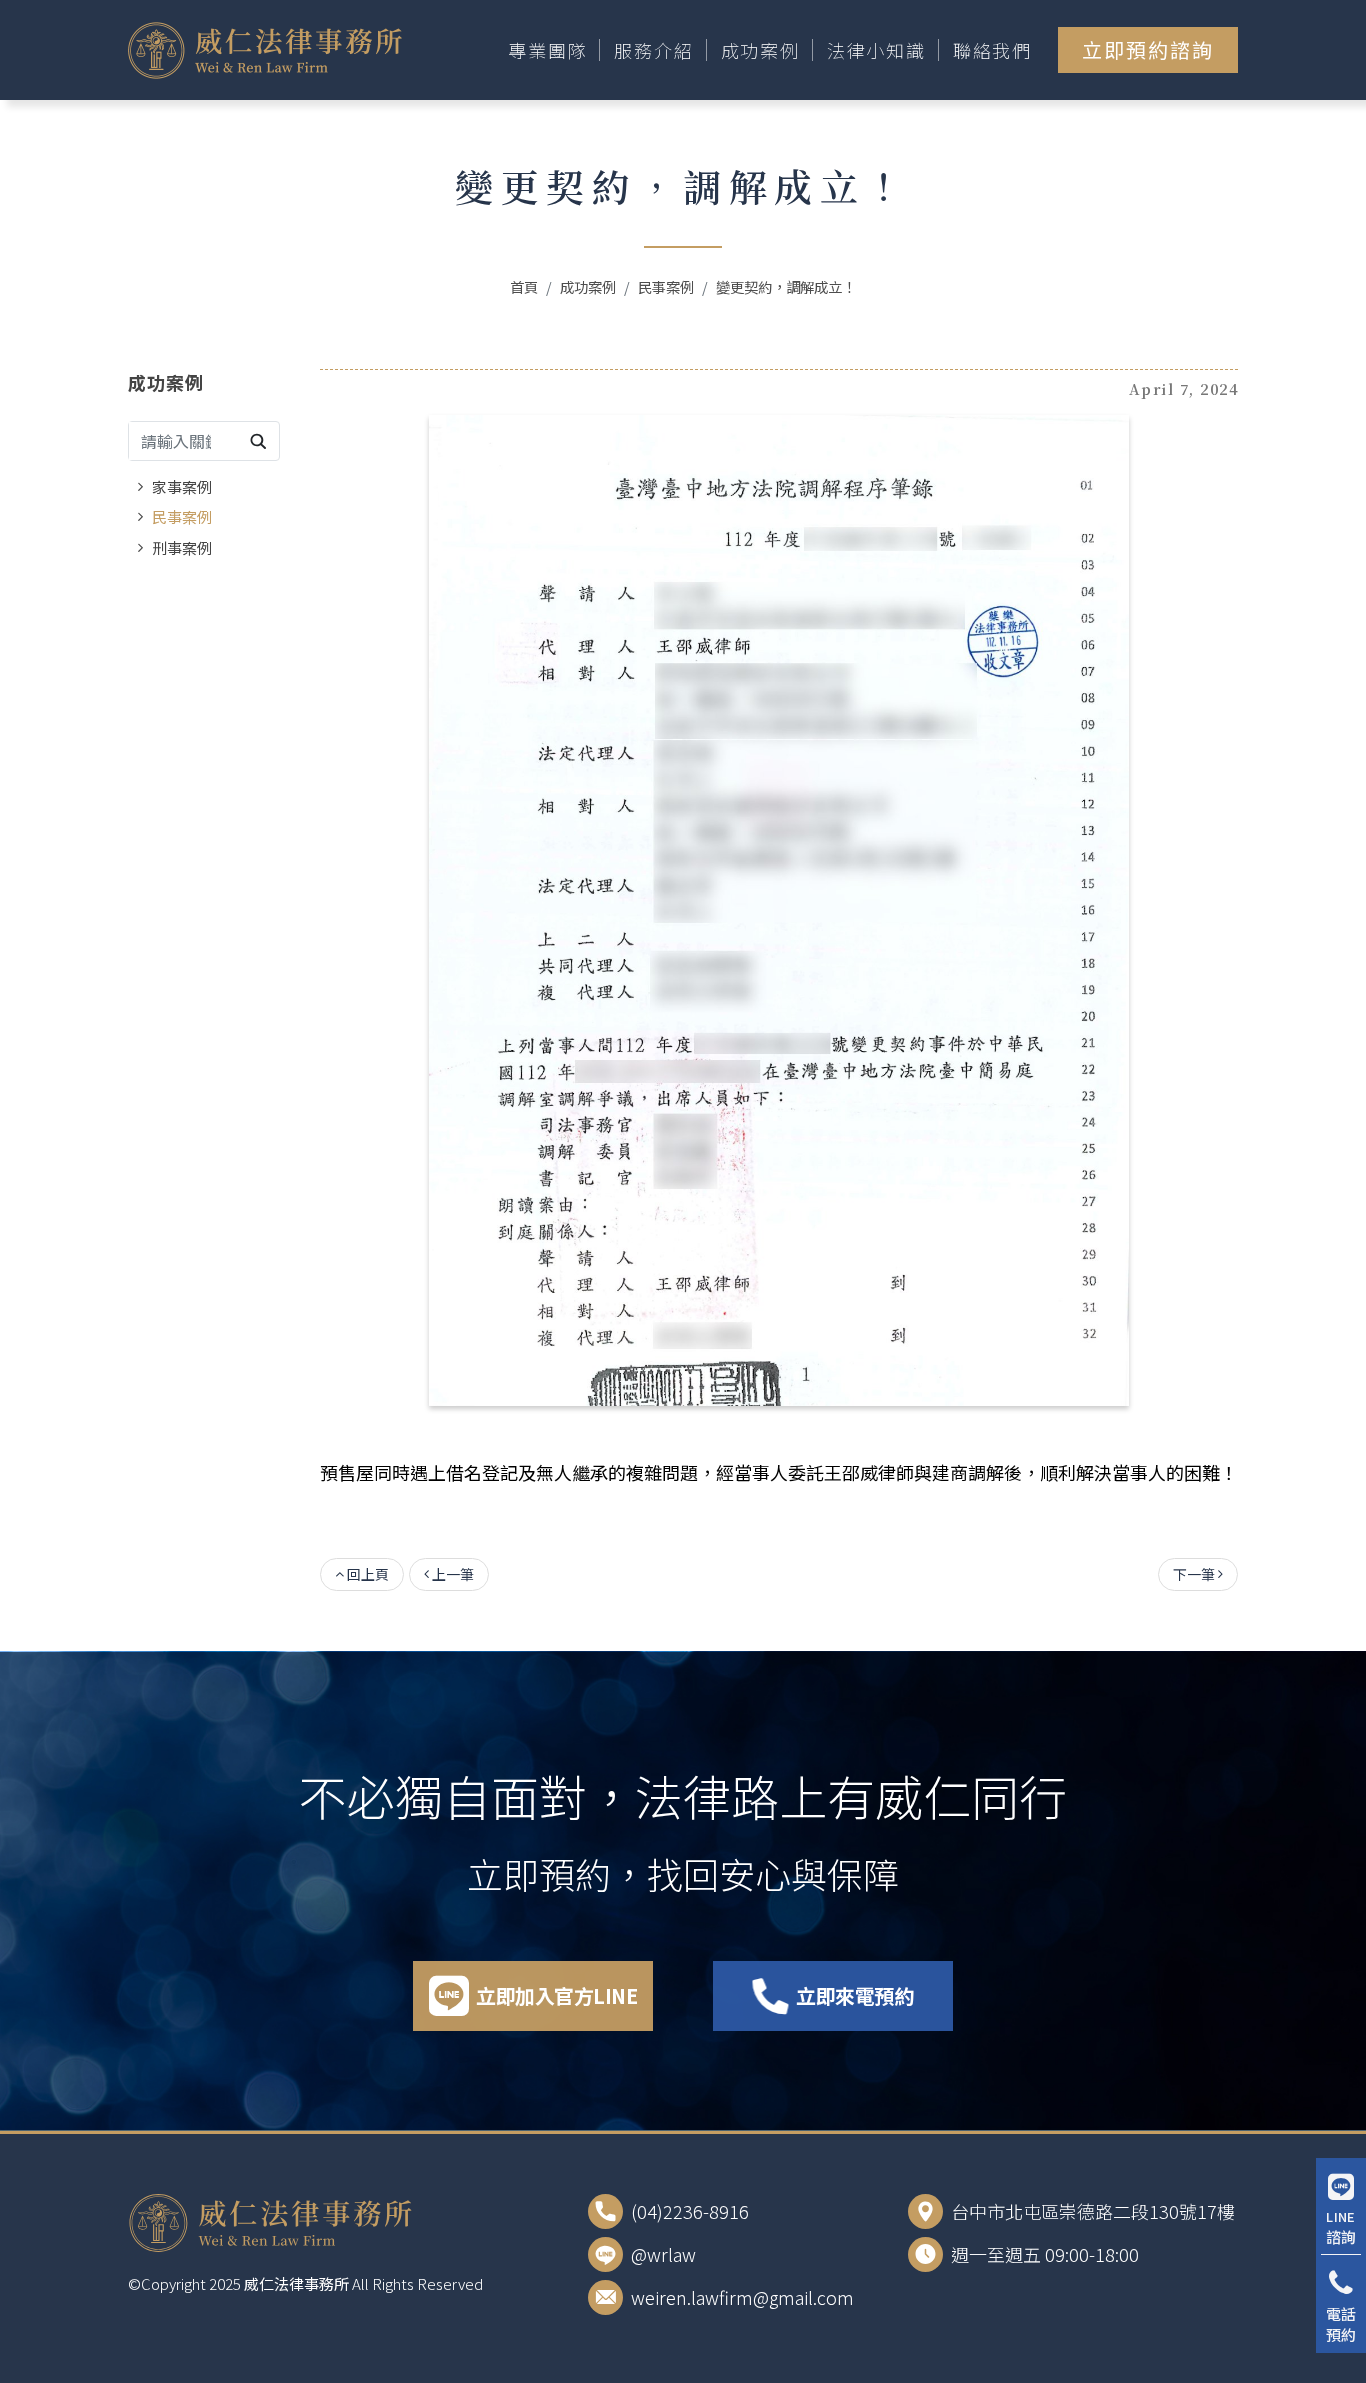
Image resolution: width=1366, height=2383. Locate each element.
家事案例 (182, 486)
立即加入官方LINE (556, 1995)
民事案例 (666, 286)
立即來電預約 (854, 1995)
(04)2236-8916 (690, 2211)
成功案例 (588, 286)
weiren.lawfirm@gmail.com (742, 2297)
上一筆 (451, 1574)
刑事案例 (182, 547)
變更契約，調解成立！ (786, 286)
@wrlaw (663, 2254)
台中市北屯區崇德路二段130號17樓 (1093, 2211)
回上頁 (366, 1574)
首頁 (524, 286)
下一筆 (1195, 1574)
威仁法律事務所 (296, 2283)
